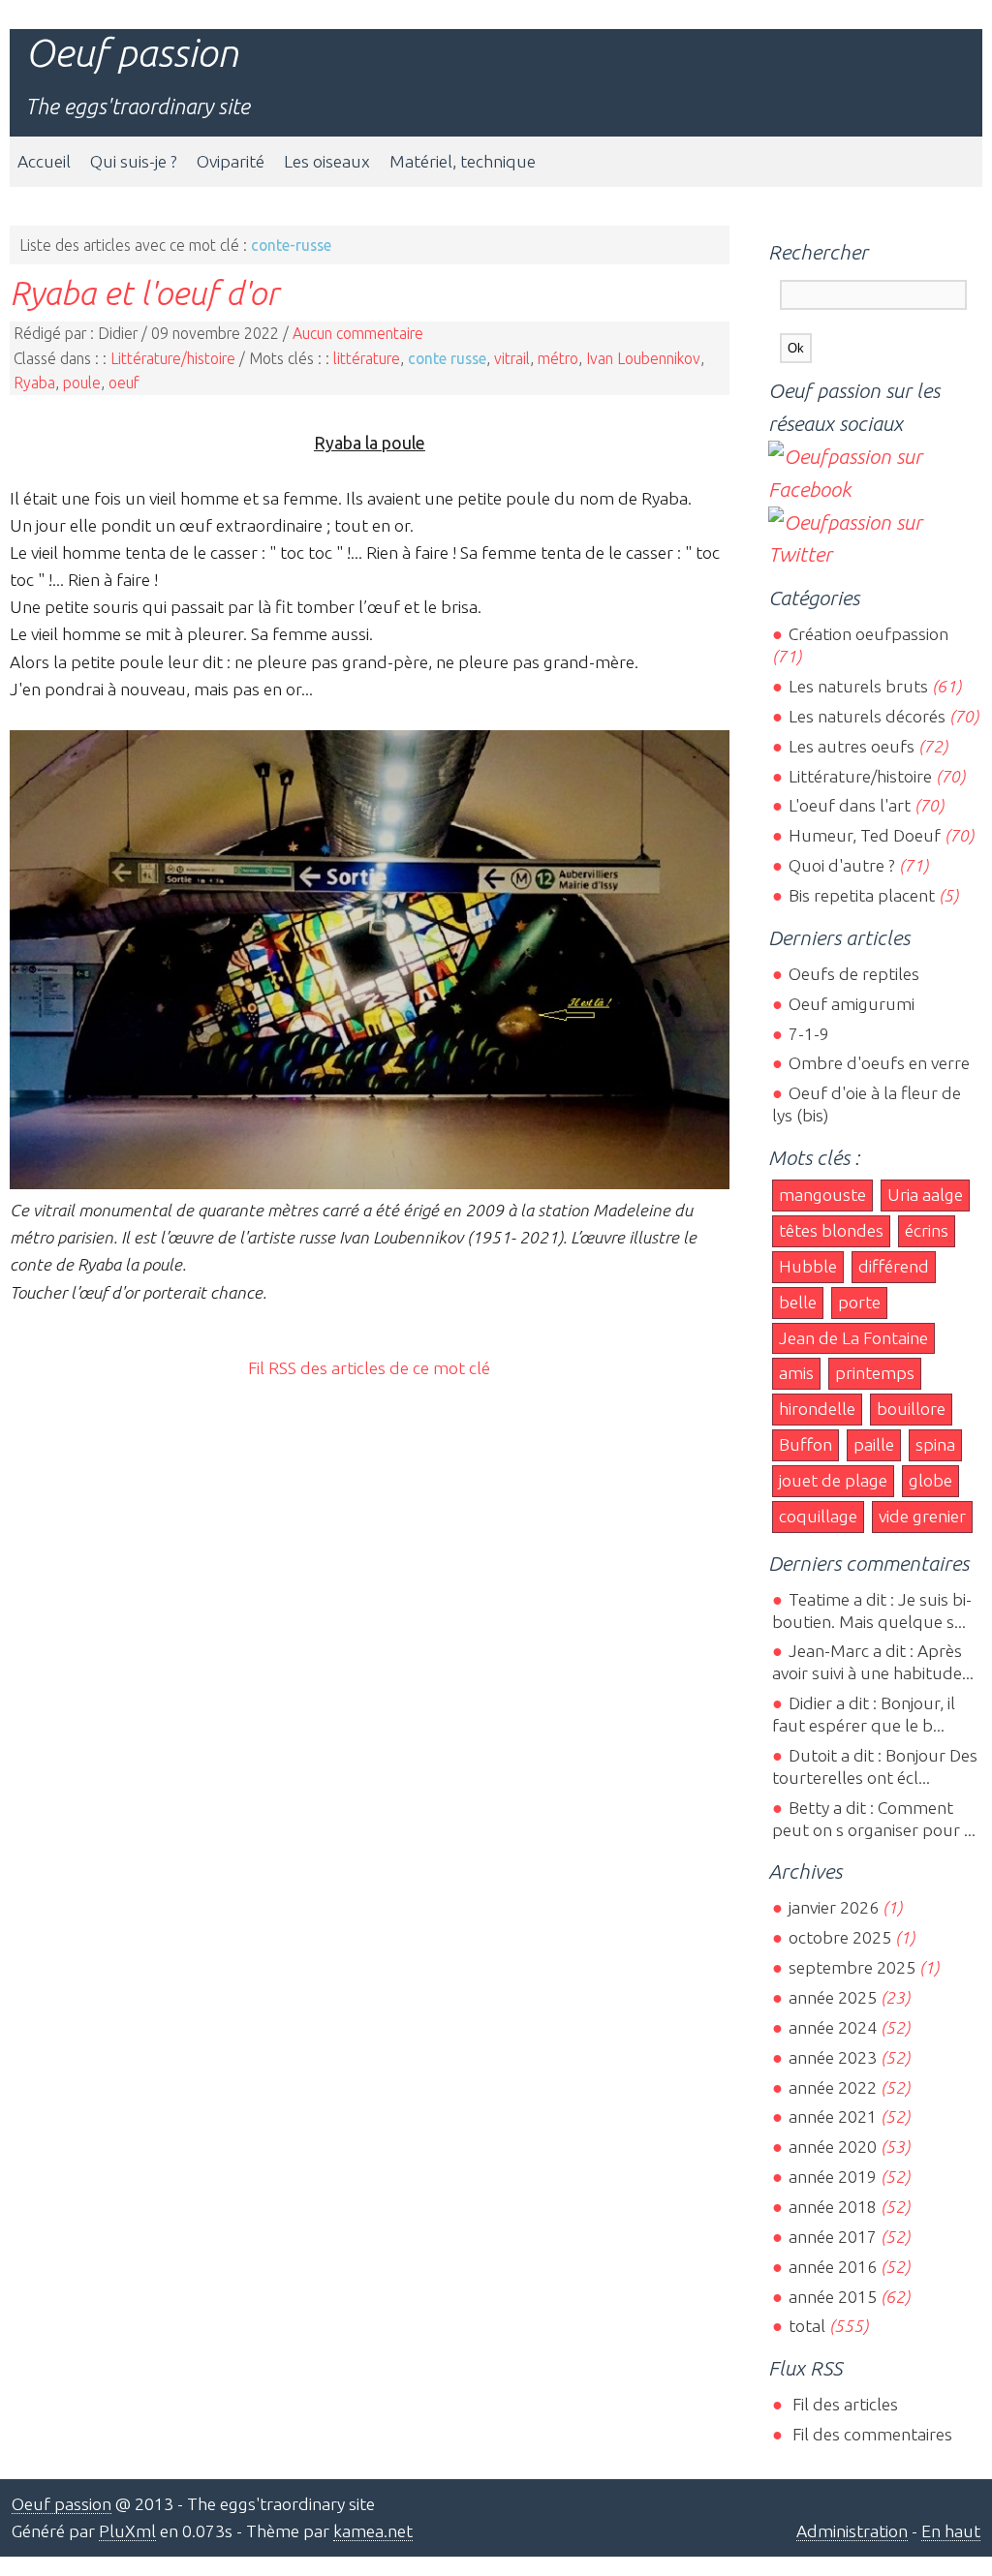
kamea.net (373, 2531)
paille (874, 1444)
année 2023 (832, 2057)
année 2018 (832, 2207)
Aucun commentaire (358, 333)
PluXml (127, 2531)
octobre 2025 (839, 1937)
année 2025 (832, 1997)
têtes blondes (831, 1230)
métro (558, 358)
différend (894, 1266)
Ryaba (34, 383)
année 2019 (832, 2177)
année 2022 (832, 2087)
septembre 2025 (852, 1967)
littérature (367, 358)
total (808, 2326)
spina (935, 1444)
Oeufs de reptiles (853, 974)
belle (798, 1302)
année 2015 (832, 2297)
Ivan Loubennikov (643, 358)
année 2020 (832, 2147)
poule (82, 383)
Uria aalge (925, 1195)
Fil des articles (843, 2404)
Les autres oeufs (851, 746)
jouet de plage (833, 1480)
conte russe (447, 358)
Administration (852, 2531)
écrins (927, 1230)
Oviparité (231, 161)
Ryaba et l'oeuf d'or (144, 292)
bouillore (911, 1409)
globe (930, 1480)
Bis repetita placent (861, 895)
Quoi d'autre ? (841, 865)
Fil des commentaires (870, 2434)
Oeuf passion (132, 53)
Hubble (808, 1266)
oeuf (124, 383)
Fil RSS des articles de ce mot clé (369, 1368)
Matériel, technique (463, 161)
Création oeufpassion (868, 634)
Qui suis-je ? (134, 161)
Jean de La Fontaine (853, 1338)
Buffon (806, 1444)
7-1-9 (808, 1034)
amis (796, 1373)
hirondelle (817, 1409)
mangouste (822, 1195)
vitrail (512, 358)
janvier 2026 (833, 1907)
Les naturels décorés (867, 716)
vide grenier (922, 1516)
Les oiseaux (327, 161)
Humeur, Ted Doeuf (864, 835)
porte (859, 1302)
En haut (951, 2531)
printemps (875, 1373)
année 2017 (832, 2237)
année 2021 (832, 2116)
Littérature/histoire (173, 358)
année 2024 (832, 2027)
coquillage (818, 1516)
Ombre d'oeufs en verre (879, 1063)
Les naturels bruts (858, 686)
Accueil (44, 161)
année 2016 (832, 2267)
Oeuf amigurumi (851, 1004)
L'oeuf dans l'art (849, 805)
